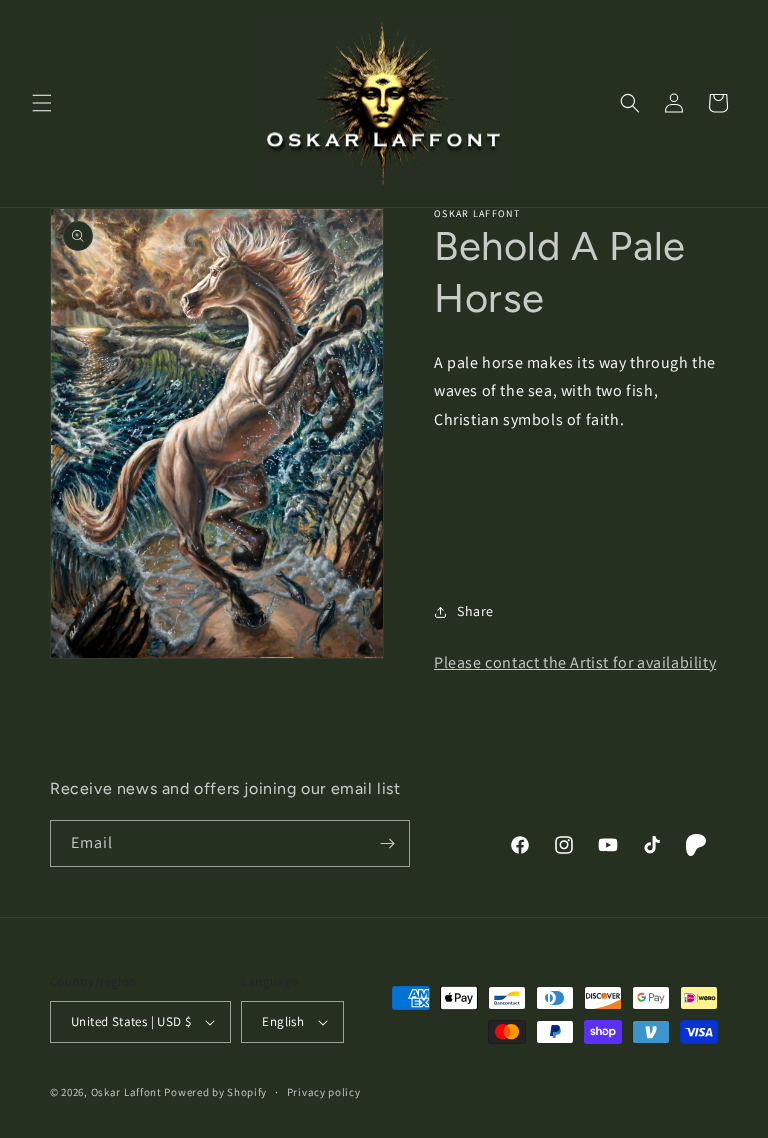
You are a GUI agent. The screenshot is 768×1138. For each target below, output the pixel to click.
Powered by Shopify (215, 1092)
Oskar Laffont (126, 1092)
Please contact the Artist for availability (575, 662)
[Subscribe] (387, 843)
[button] (42, 103)
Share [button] (475, 611)
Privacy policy (324, 1092)
